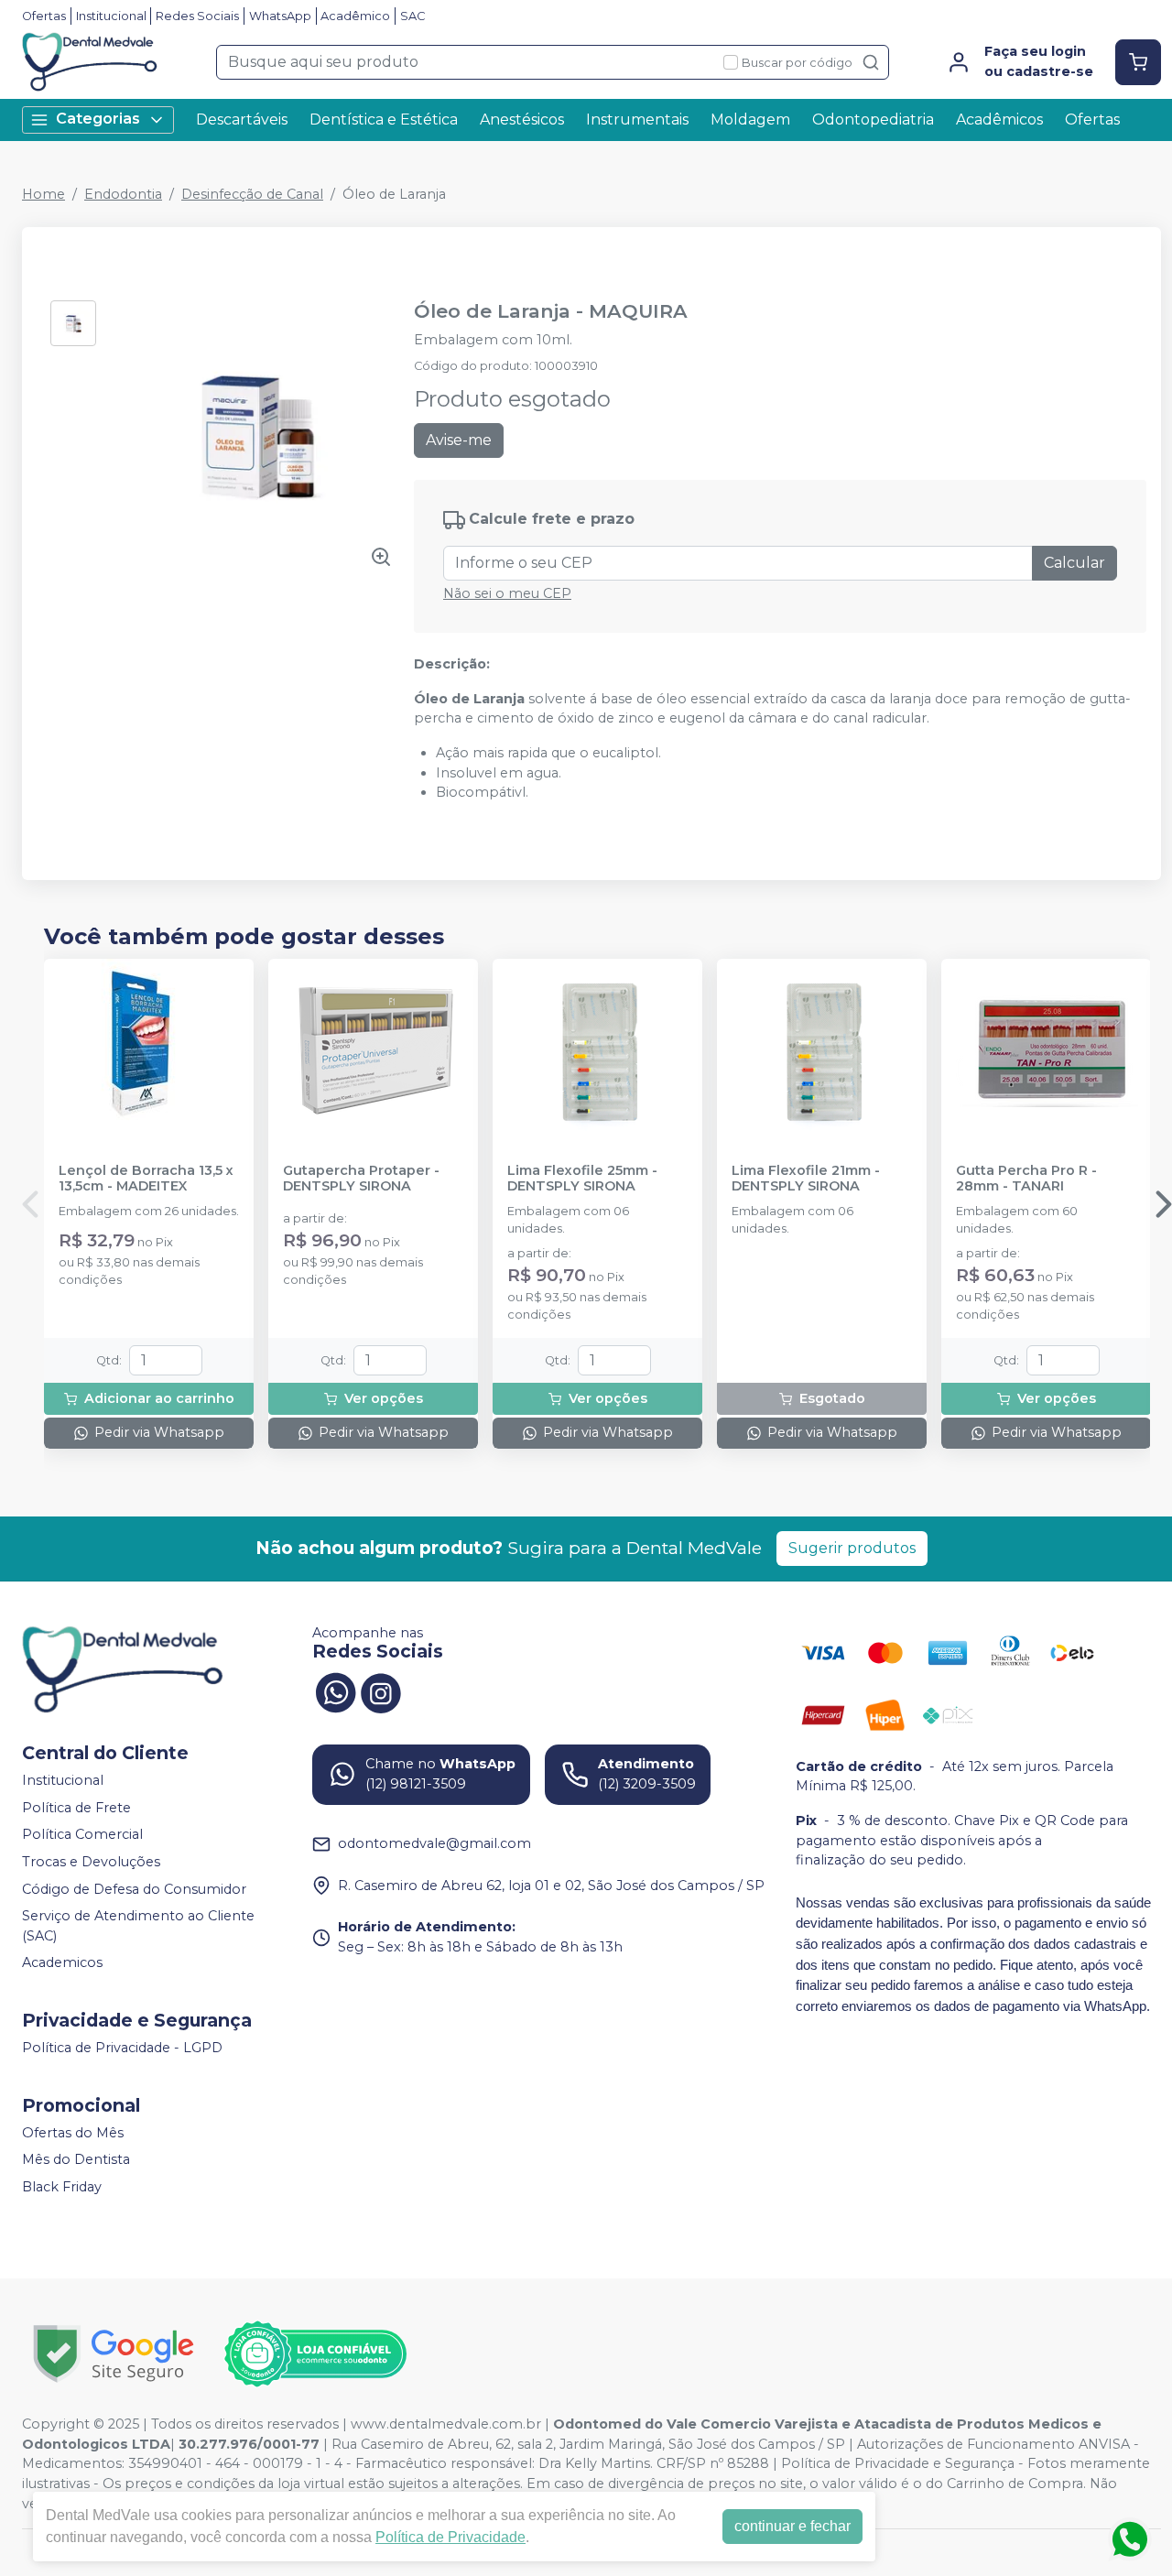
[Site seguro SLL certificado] (114, 2354)
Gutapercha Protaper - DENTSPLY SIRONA (361, 1179)
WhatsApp (280, 16)
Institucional (111, 16)
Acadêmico (355, 16)
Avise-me (459, 440)
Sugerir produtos (852, 1548)
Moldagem (750, 120)
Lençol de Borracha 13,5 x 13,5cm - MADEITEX (146, 1179)
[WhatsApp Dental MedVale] (335, 1691)
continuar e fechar (792, 2526)
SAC (412, 16)
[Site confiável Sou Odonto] (315, 2354)
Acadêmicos (999, 120)
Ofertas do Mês (73, 2133)
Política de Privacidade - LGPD (122, 2048)
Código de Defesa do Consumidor (134, 1889)
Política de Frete (76, 1808)
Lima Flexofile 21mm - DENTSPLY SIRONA (806, 1179)
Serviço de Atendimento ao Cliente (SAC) (138, 1926)
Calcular (1074, 563)
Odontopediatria (873, 120)
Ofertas (44, 16)
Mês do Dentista (76, 2160)
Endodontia (123, 194)
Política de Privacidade (450, 2537)
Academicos (62, 1963)
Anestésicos (522, 120)
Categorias (98, 119)
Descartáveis (242, 120)
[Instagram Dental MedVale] (381, 1691)
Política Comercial (82, 1835)
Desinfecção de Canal (252, 194)
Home (43, 194)
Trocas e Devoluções (91, 1862)
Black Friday (62, 2187)
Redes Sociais (197, 16)
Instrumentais (637, 120)
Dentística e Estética (384, 120)
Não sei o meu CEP (507, 593)
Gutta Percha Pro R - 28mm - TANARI (1026, 1179)
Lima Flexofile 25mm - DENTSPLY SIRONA (582, 1179)
